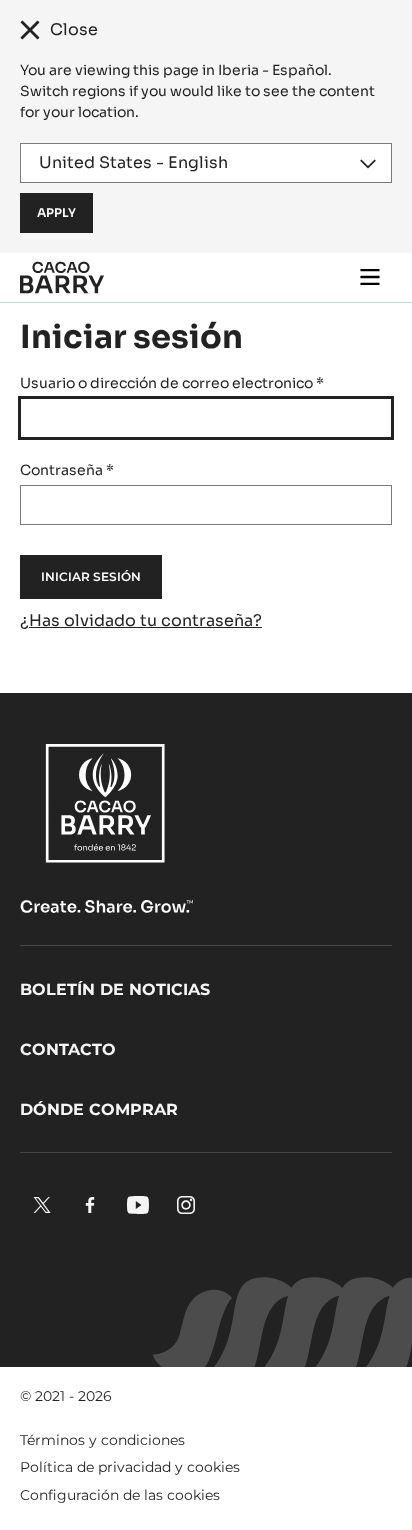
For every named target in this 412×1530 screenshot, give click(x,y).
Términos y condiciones (102, 1440)
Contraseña (67, 470)
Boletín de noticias (115, 989)
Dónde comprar (99, 1109)
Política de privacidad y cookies (130, 1467)
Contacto (68, 1049)
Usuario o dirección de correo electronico (172, 383)
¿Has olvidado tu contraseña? (141, 620)
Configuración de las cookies (120, 1495)
